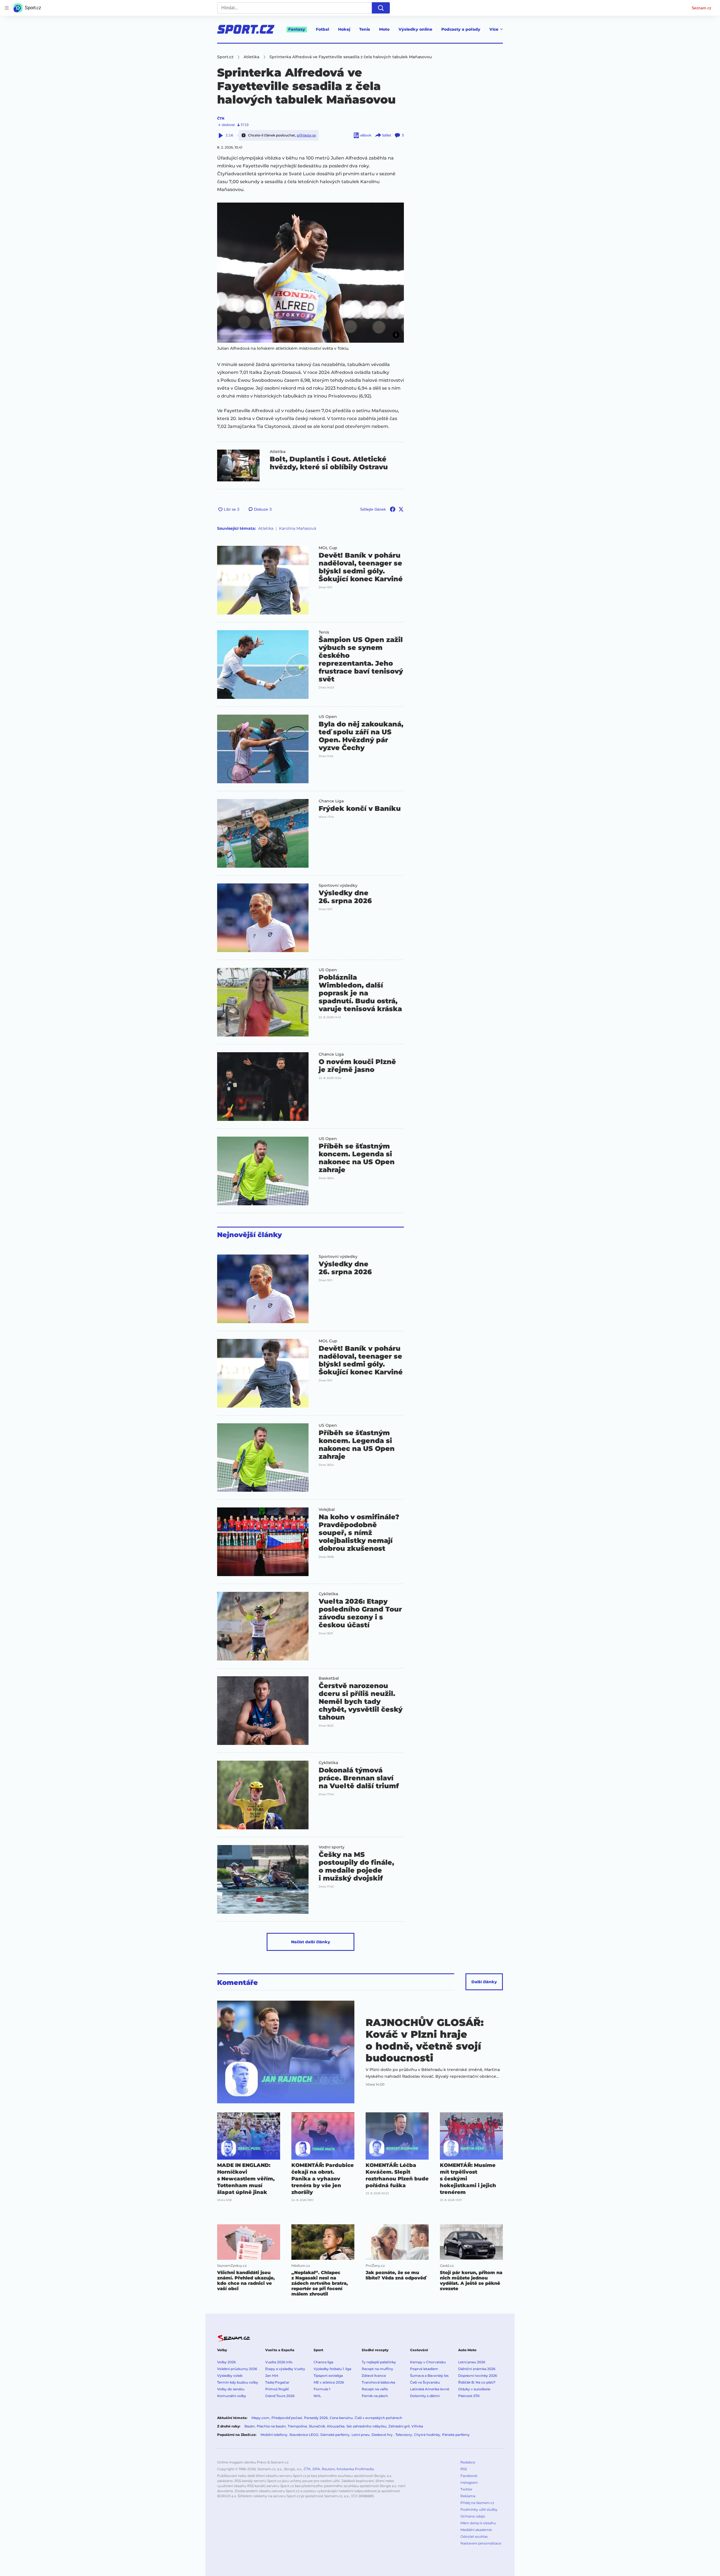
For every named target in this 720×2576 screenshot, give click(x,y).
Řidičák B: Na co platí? (477, 2382)
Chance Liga (331, 801)
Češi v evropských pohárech (378, 2418)
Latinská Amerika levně (430, 2389)
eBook (366, 135)
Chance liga (323, 2362)
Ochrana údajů (473, 2516)
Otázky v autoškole (474, 2389)
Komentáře (238, 1983)
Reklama (468, 2496)
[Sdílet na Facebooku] (393, 509)
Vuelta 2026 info (279, 2362)
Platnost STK (469, 2396)
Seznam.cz (701, 8)
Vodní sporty (332, 1847)
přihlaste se (306, 135)
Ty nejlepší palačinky (379, 2362)
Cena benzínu (341, 2418)
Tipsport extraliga (328, 2376)
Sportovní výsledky (338, 885)
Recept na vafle (375, 2389)
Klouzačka (336, 2426)
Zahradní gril (399, 2426)
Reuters (328, 2469)
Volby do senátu (231, 2389)
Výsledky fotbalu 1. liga (332, 2369)
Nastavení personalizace (481, 2543)
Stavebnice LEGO (304, 2435)
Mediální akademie (476, 2530)
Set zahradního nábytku (366, 2426)
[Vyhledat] (381, 8)
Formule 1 (322, 2389)
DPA (316, 2469)
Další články (484, 1982)
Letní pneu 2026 (472, 2362)
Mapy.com (260, 2418)
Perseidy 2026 (316, 2418)
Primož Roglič (277, 2389)
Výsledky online (415, 29)
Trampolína (297, 2426)
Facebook (469, 2476)
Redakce (468, 2462)
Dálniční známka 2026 (477, 2369)
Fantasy (297, 29)
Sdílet (387, 135)
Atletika (278, 452)
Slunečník (317, 2426)
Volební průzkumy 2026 (237, 2369)
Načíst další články (311, 1942)
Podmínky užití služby (479, 2509)
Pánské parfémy (456, 2435)
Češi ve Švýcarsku (425, 2382)
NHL (317, 2396)
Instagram (469, 2482)
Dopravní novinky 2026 (478, 2376)
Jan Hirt (272, 2376)
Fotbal (322, 29)
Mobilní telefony (274, 2435)
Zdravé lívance (374, 2376)
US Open (328, 717)
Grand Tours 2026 (280, 2396)
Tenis (365, 29)
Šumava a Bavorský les (429, 2376)
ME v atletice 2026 (329, 2382)
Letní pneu (361, 2435)
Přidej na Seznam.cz (477, 2503)
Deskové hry (382, 2435)
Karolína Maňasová (298, 528)
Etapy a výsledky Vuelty (285, 2369)
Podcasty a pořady (461, 29)
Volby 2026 (226, 2362)
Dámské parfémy (335, 2435)
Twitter (466, 2489)
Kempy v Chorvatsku (428, 2362)
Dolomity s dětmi (425, 2396)
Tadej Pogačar (277, 2382)
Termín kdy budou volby (238, 2382)
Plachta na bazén (271, 2426)
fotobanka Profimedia (355, 2469)
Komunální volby (232, 2396)
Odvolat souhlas (474, 2536)
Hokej (344, 29)
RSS (464, 2469)
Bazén (250, 2426)
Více (494, 29)
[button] (310, 273)
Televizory (404, 2435)
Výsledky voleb (230, 2376)
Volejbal (327, 1509)
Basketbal (329, 1678)
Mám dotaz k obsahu (478, 2523)
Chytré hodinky (427, 2435)
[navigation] (7, 8)
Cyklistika (328, 1594)
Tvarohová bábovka (378, 2382)
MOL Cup (328, 548)
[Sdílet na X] (401, 509)
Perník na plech (375, 2396)
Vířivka (417, 2426)
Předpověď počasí (287, 2418)
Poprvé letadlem (424, 2369)
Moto (384, 29)
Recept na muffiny (377, 2369)
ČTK (221, 118)
